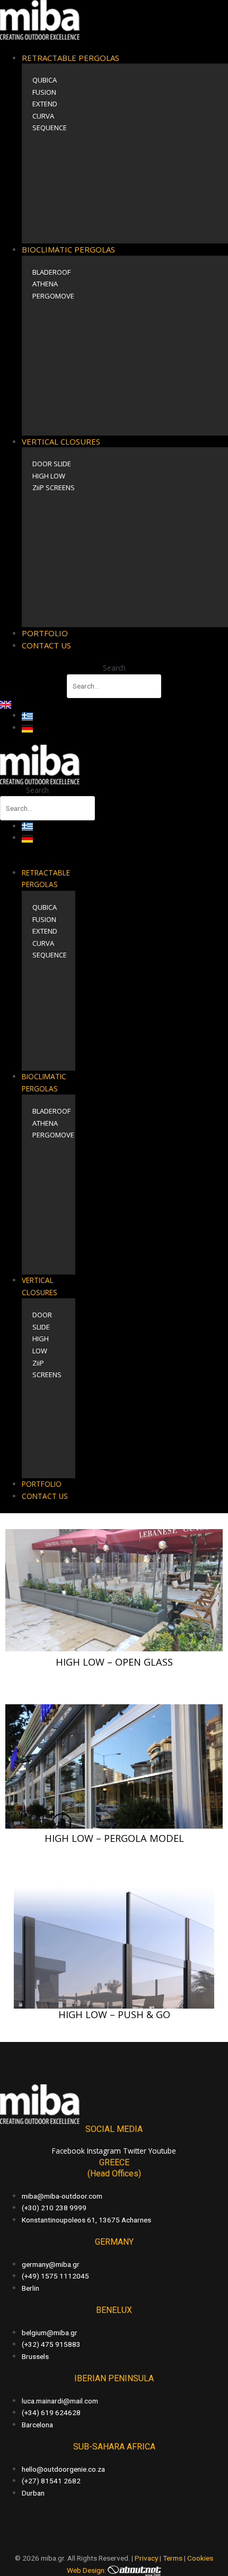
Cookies (200, 2558)
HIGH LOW (49, 476)
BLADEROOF (51, 272)
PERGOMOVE (53, 296)
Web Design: (87, 2570)
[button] (114, 46)
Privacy (146, 2558)
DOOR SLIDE (52, 464)
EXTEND (45, 104)
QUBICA (45, 80)
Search (114, 668)
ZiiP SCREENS (54, 487)
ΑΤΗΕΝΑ (45, 284)
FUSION (44, 92)
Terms (173, 2558)
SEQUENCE (50, 128)
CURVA (43, 116)
